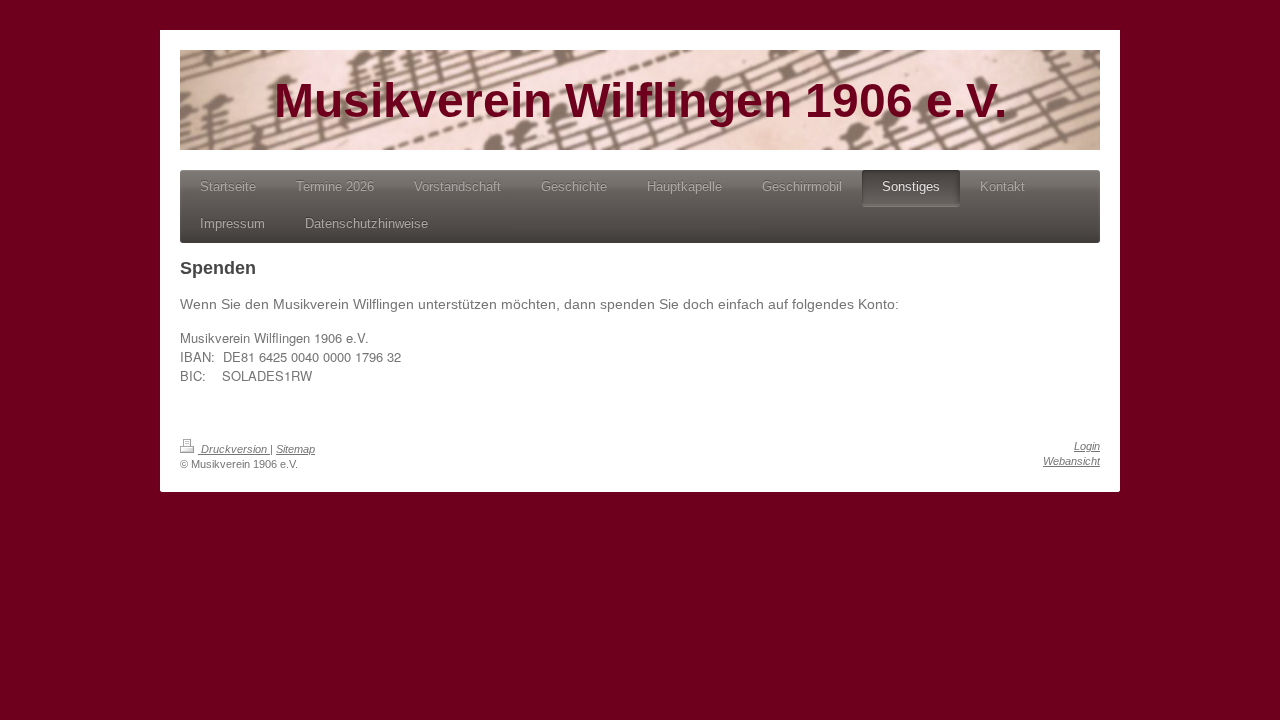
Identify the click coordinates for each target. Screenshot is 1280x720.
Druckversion (234, 449)
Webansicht (1071, 461)
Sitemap (295, 449)
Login (1087, 446)
